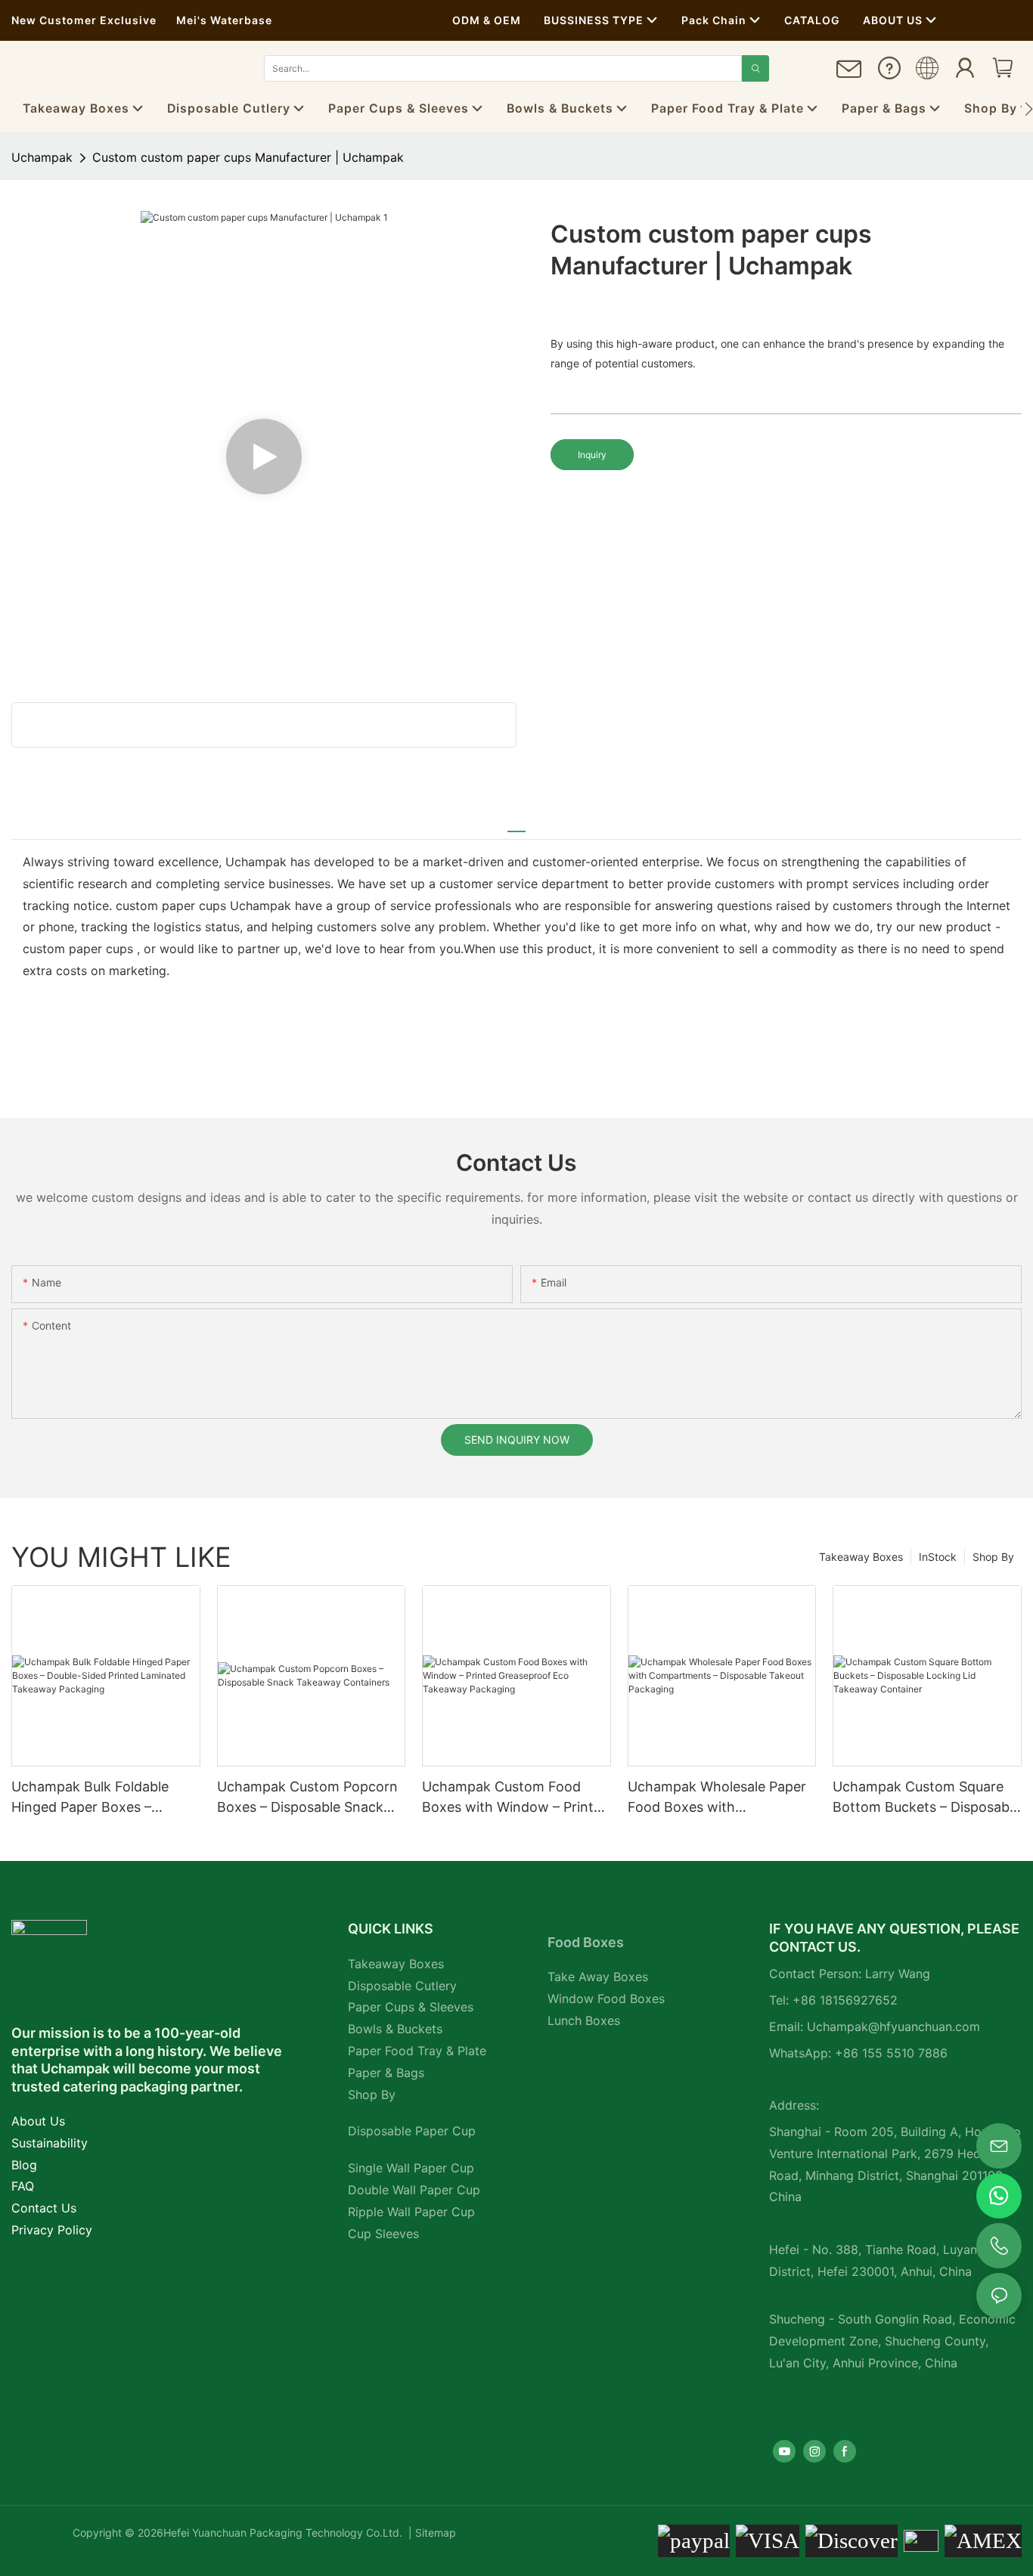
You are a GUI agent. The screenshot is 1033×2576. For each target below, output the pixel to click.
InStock (938, 1557)
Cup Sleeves (383, 2234)
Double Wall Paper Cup (414, 2190)
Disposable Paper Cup (412, 2131)
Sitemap (434, 2533)
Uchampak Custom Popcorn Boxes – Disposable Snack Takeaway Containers (307, 1798)
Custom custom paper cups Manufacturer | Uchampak (248, 157)
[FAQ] (889, 73)
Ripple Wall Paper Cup (411, 2212)
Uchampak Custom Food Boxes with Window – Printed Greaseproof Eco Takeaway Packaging (516, 1798)
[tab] (516, 825)
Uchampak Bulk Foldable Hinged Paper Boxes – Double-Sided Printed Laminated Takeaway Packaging (90, 1798)
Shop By (993, 1557)
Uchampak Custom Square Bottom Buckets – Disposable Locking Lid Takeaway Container (926, 1798)
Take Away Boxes (598, 1977)
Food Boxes (586, 1942)
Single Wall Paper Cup (411, 2168)
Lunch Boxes (584, 2020)
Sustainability (50, 2143)
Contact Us (44, 2208)
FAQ (23, 2186)
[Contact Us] (849, 75)
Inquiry (592, 455)
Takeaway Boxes (861, 1557)
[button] (1029, 109)
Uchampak (42, 157)
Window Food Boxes (606, 1999)
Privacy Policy (52, 2230)
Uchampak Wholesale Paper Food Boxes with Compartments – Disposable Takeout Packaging (718, 1798)
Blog (24, 2165)
